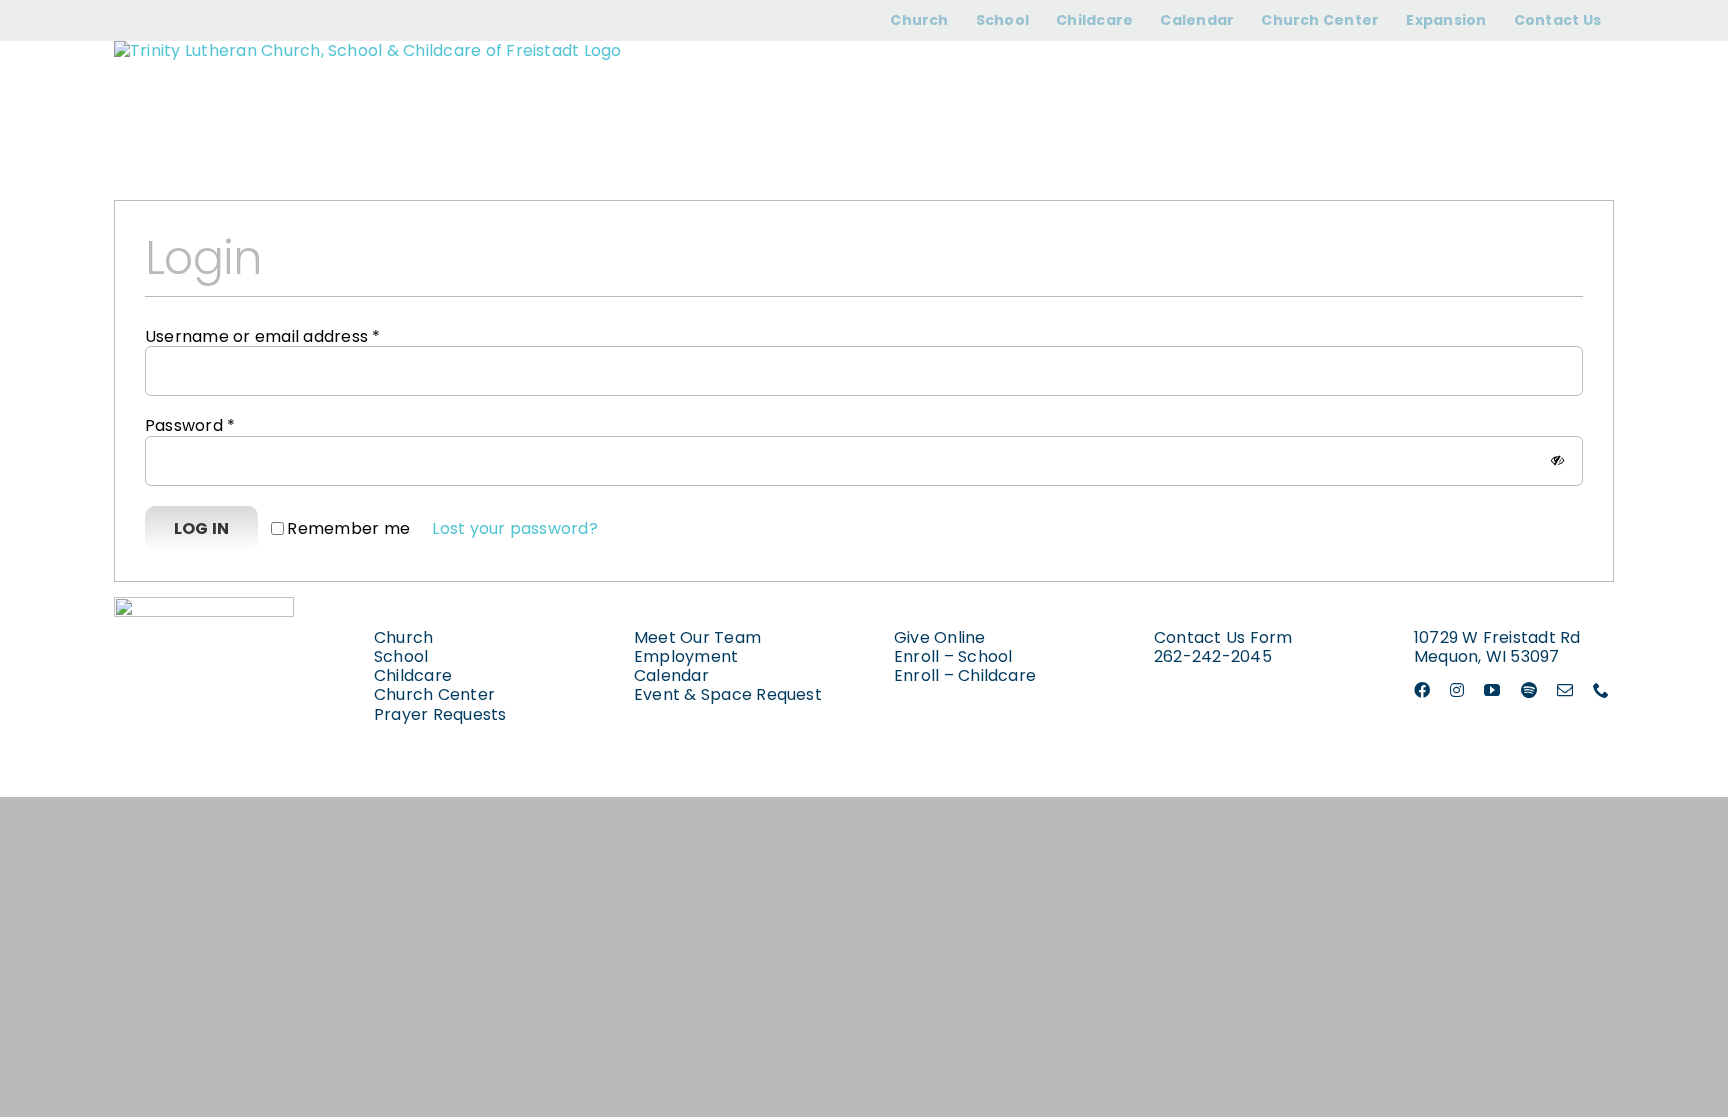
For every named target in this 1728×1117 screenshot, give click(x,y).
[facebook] (1422, 690)
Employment (686, 656)
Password (190, 425)
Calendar (671, 675)
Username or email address (263, 336)
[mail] (1565, 690)
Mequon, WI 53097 (1487, 656)
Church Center (434, 694)
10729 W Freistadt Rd (1497, 637)
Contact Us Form (1223, 637)
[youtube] (1492, 690)
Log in (201, 528)
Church (403, 637)
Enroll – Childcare (965, 675)
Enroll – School (953, 656)
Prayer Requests (440, 714)
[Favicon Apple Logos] (204, 604)
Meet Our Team (697, 637)
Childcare (413, 675)
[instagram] (1457, 690)
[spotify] (1529, 690)
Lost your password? (515, 528)
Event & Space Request (728, 694)
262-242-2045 (1213, 656)
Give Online (940, 637)
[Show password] (1557, 460)
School (401, 656)
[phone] (1601, 690)
